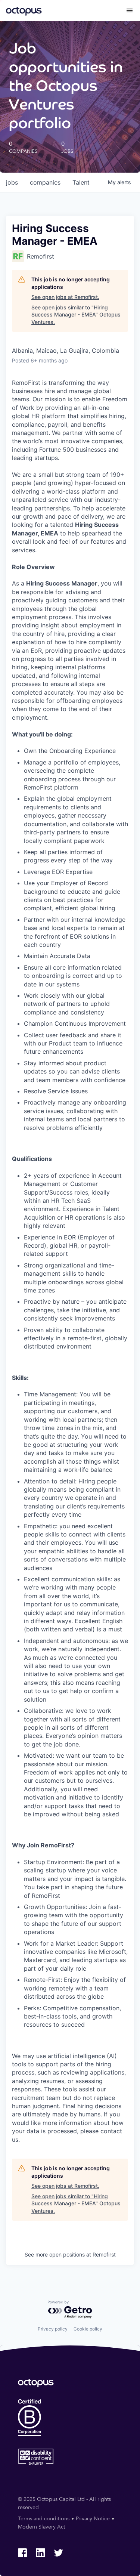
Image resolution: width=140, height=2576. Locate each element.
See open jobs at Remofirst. (65, 297)
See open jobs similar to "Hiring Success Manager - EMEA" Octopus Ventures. (76, 315)
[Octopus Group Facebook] (22, 2553)
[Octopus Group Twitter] (58, 2553)
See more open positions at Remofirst (70, 2254)
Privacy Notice (93, 2519)
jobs (12, 182)
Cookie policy (88, 2329)
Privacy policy (53, 2329)
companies (45, 182)
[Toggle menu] (130, 10)
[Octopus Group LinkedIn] (40, 2553)
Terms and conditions (44, 2519)
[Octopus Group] (24, 10)
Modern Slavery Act (41, 2527)
